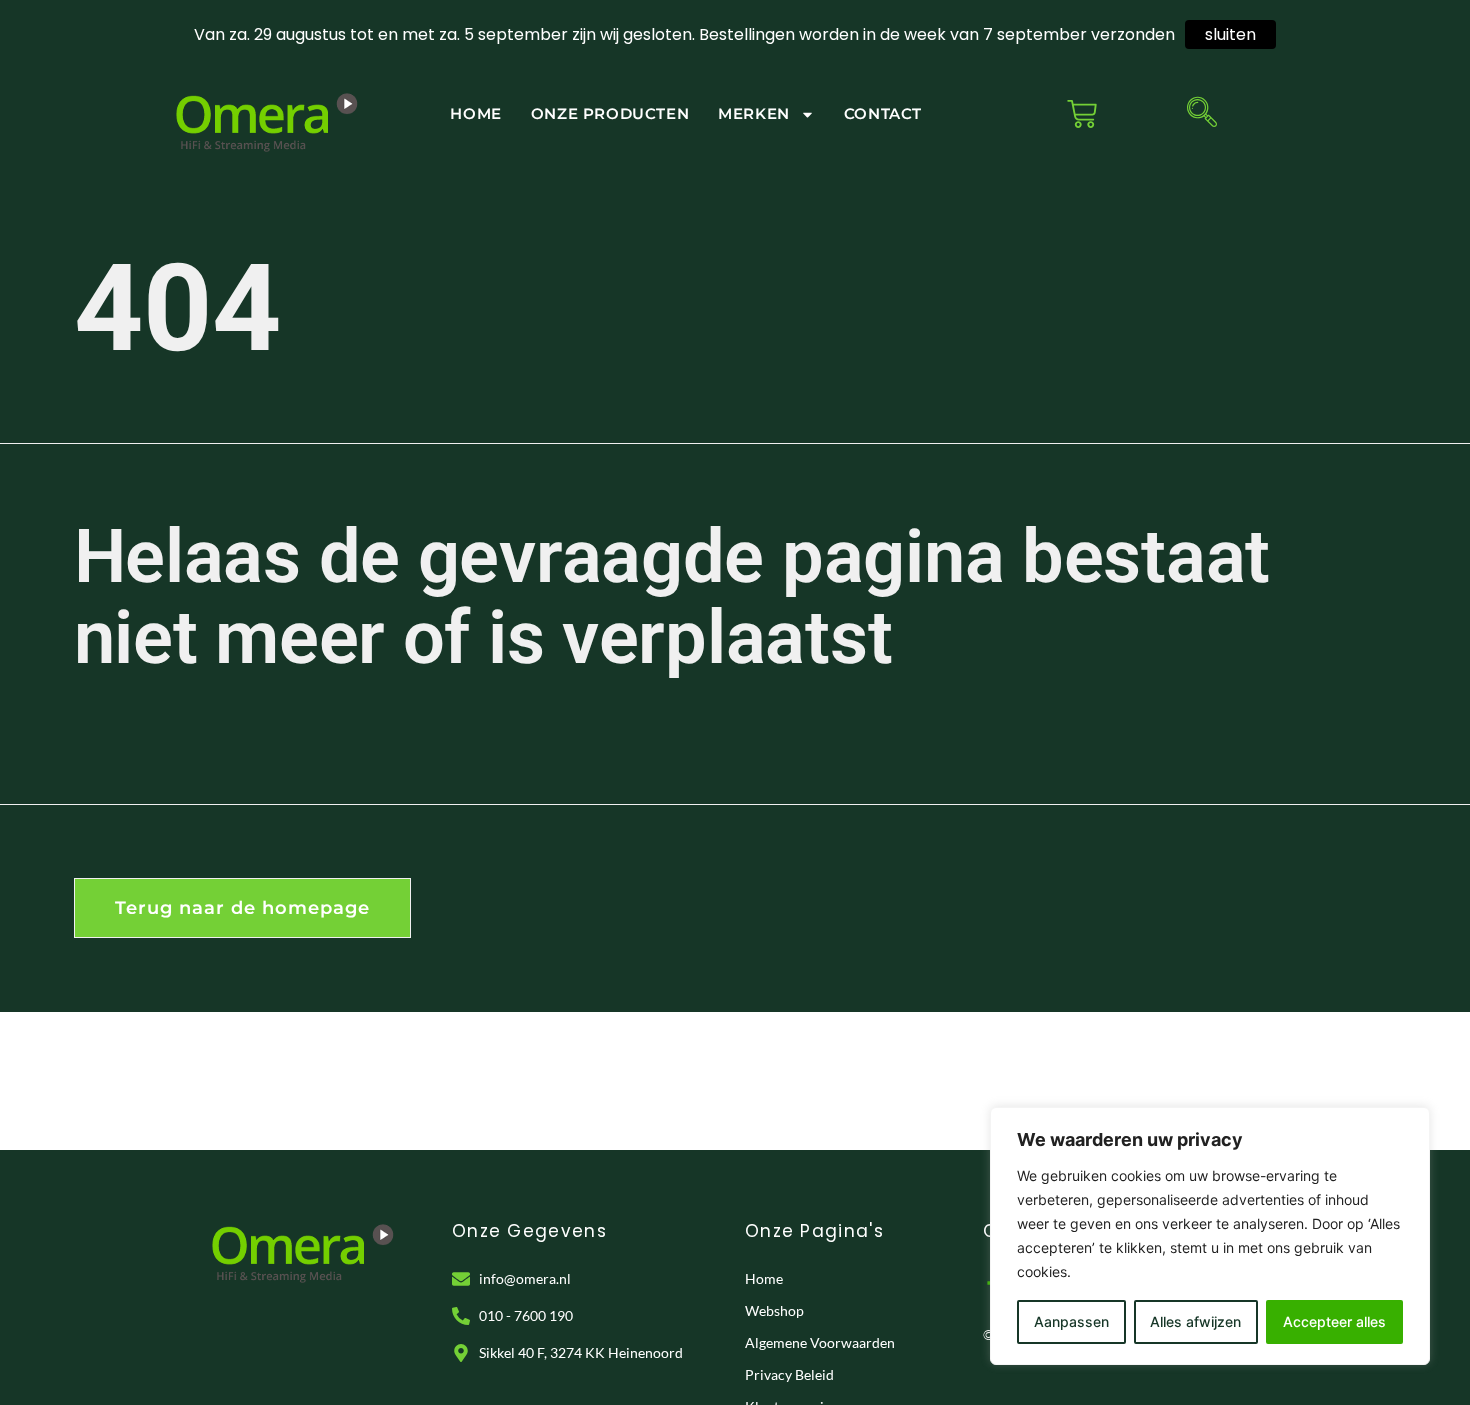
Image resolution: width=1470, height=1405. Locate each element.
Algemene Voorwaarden (820, 1342)
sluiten (1230, 34)
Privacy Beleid (789, 1374)
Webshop (774, 1310)
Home (475, 113)
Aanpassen (1071, 1321)
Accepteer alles (1334, 1321)
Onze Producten (610, 113)
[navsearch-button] (1202, 114)
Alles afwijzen (1195, 1321)
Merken (754, 113)
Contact (883, 113)
